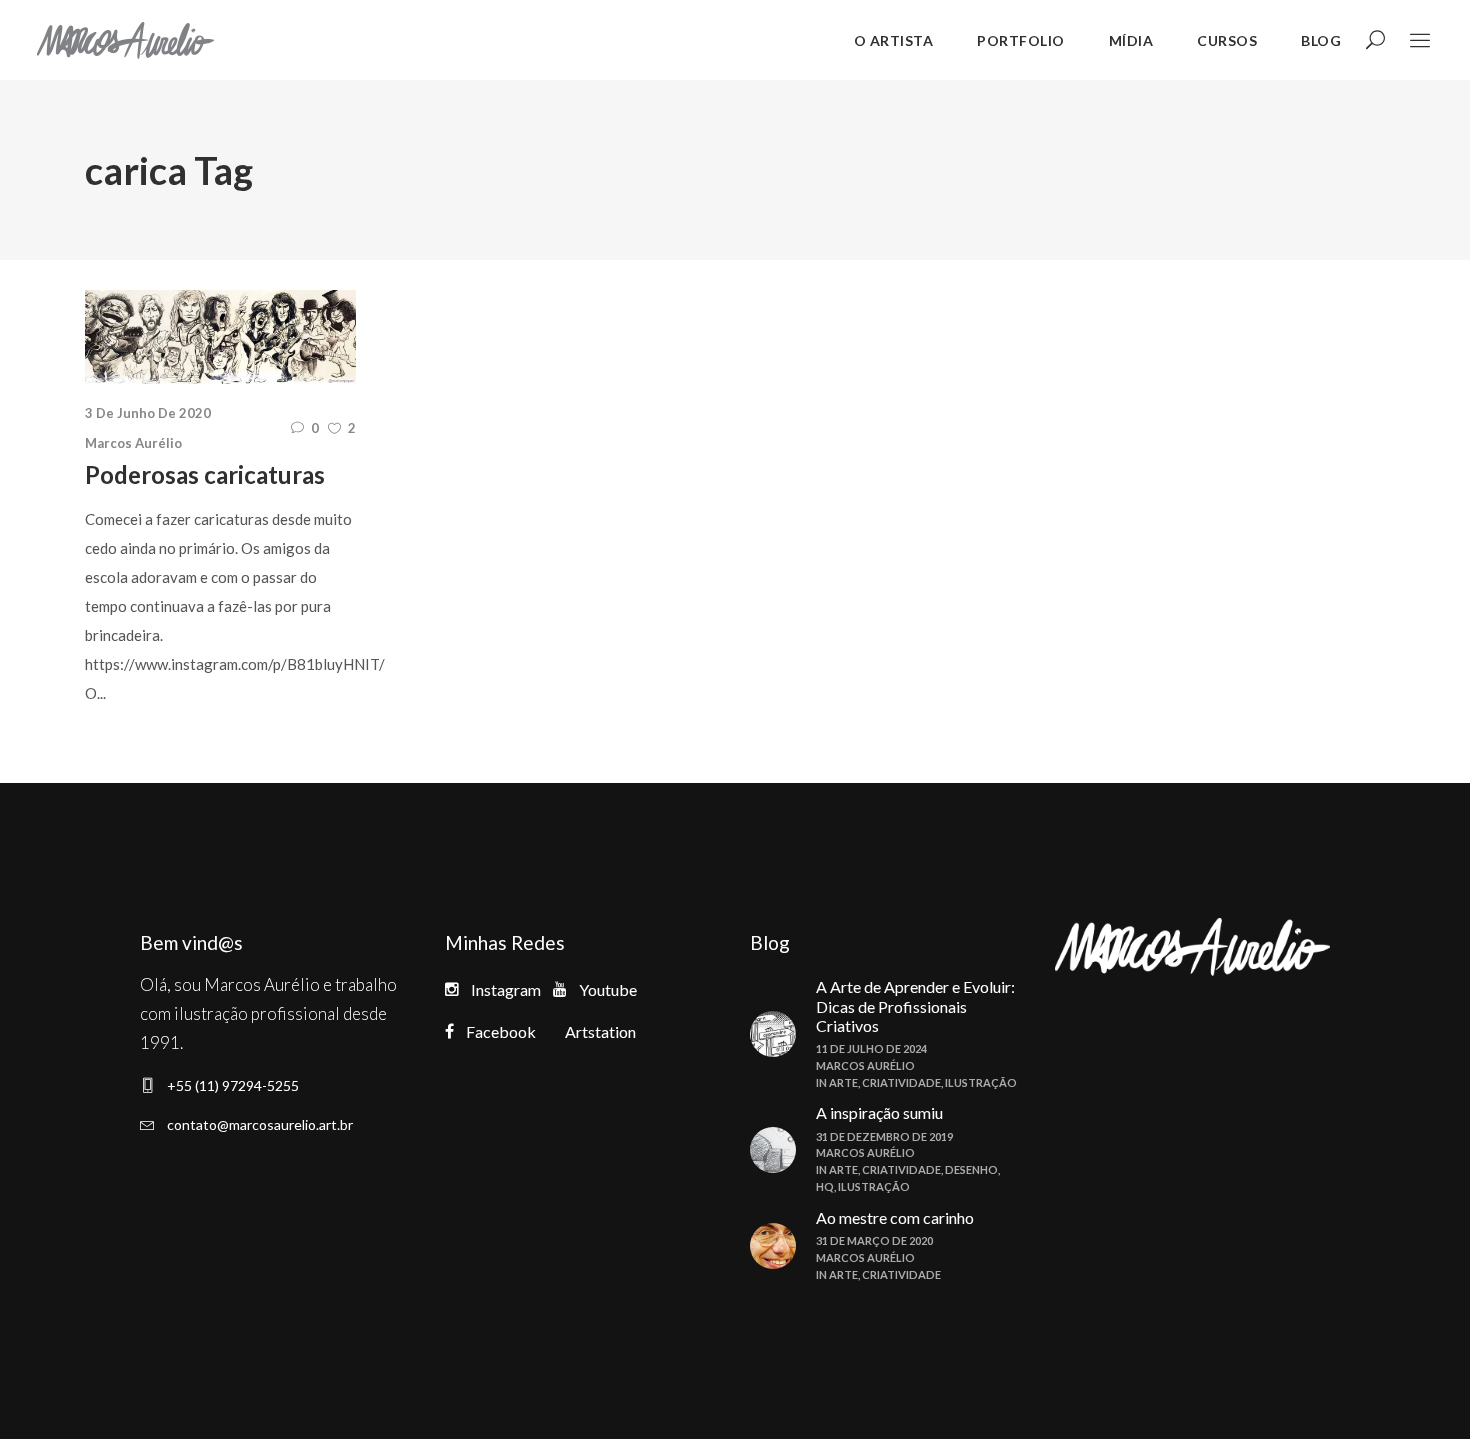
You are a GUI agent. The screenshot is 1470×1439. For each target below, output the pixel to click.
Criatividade (901, 1082)
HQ (825, 1186)
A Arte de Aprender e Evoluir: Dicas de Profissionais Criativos (915, 1005)
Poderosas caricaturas (205, 474)
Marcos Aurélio (133, 443)
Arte (843, 1082)
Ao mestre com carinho (895, 1217)
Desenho (971, 1169)
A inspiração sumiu (879, 1112)
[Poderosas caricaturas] (220, 337)
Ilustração (981, 1082)
